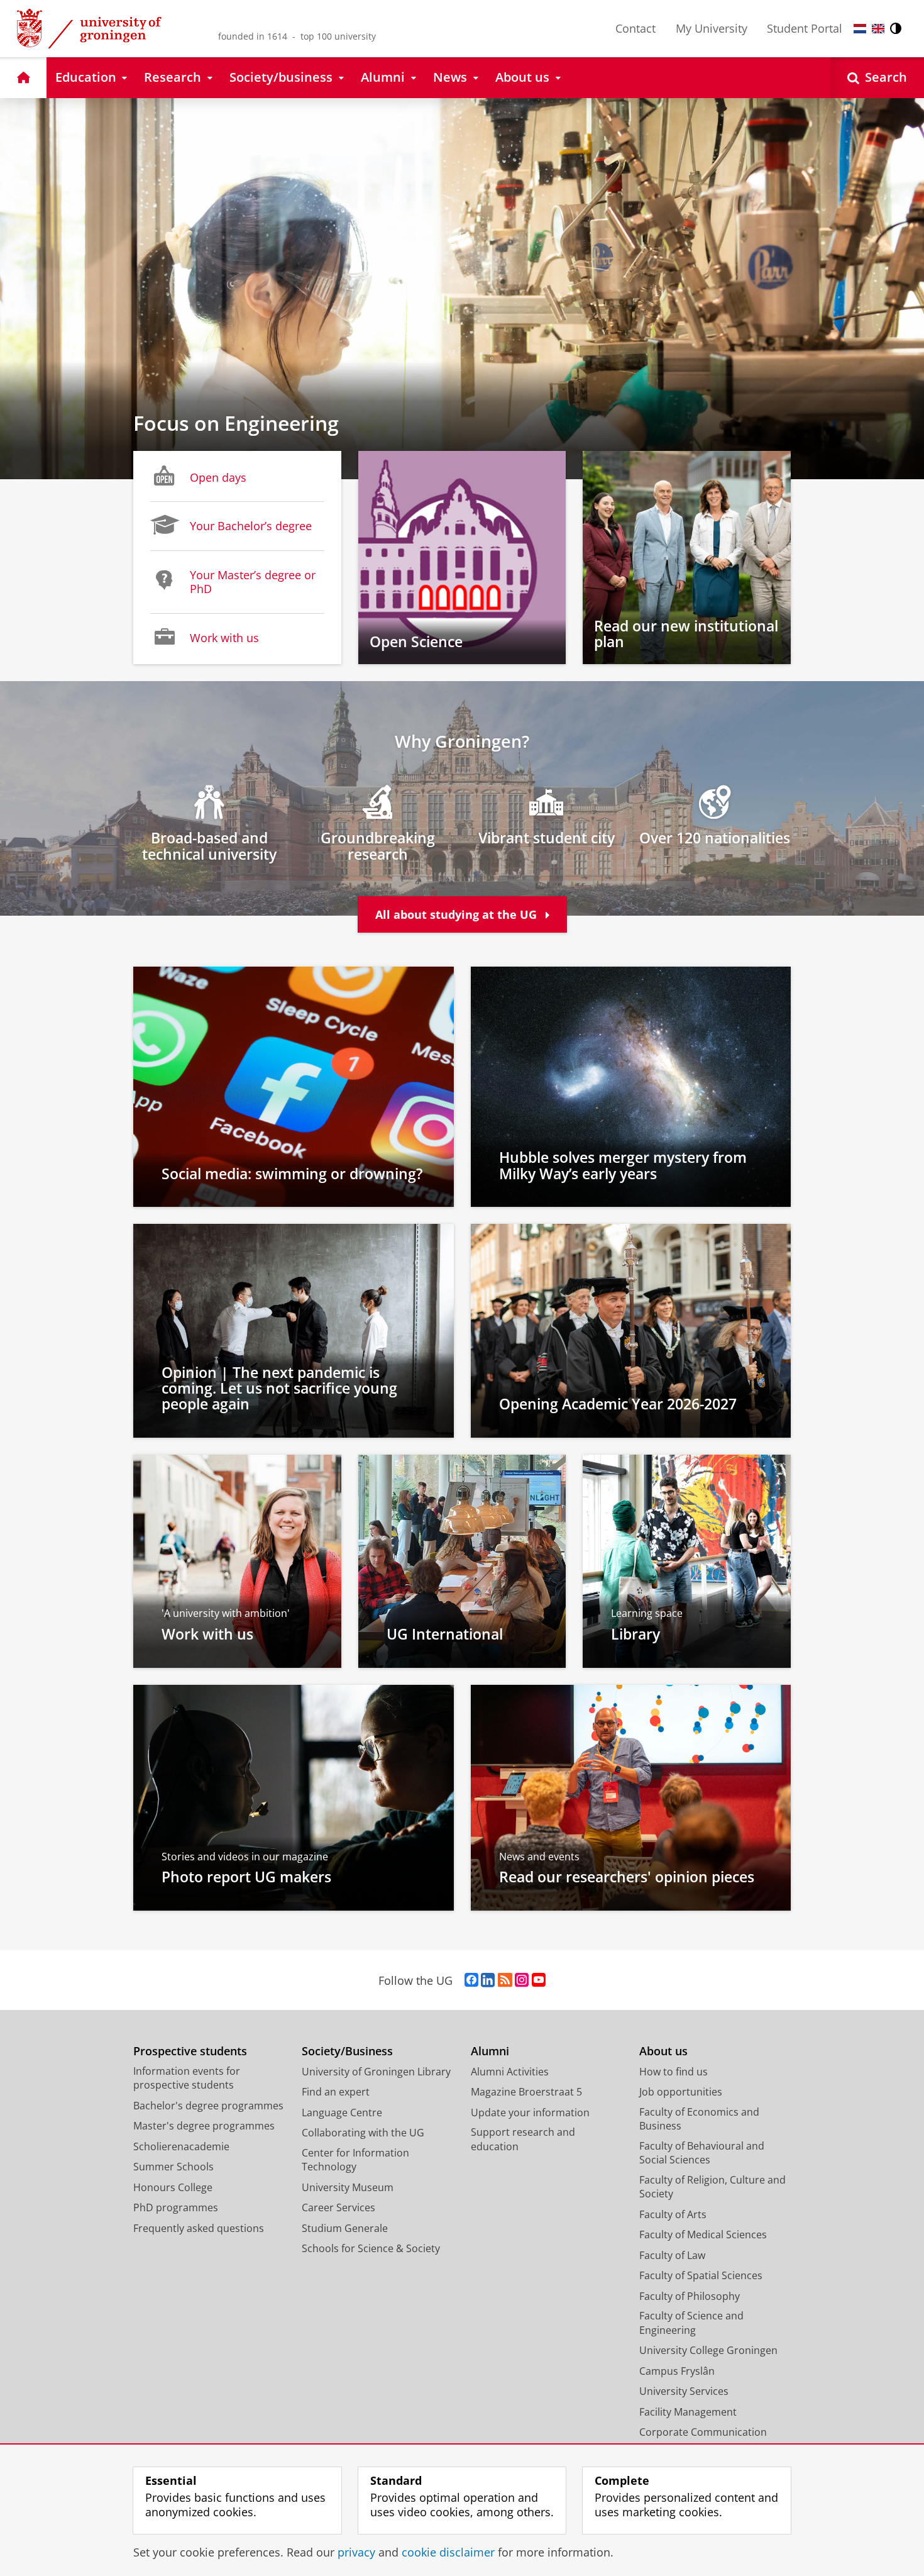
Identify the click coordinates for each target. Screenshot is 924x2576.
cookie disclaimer (448, 2552)
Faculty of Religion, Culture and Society (712, 2187)
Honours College (173, 2187)
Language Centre (342, 2112)
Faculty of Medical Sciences (703, 2235)
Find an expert (336, 2092)
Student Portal (805, 28)
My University (712, 28)
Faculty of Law (672, 2255)
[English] (878, 29)
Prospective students (190, 2051)
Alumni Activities (510, 2072)
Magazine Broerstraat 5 (526, 2092)
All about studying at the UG (458, 914)
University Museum (348, 2187)
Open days (218, 477)
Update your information (530, 2112)
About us (663, 2051)
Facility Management (688, 2412)
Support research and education (523, 2139)
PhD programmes (176, 2207)
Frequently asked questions (199, 2228)
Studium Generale (345, 2228)
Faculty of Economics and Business (699, 2119)
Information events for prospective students (187, 2078)
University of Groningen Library (376, 2072)
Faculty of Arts (673, 2214)
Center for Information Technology (355, 2160)
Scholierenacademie (181, 2146)
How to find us (674, 2072)
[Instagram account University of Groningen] (522, 1980)
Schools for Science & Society (371, 2248)
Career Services (338, 2207)
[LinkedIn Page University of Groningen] (488, 1980)
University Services (684, 2391)
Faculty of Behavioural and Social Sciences (702, 2153)
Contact (635, 28)
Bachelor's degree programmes (208, 2106)
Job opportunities (681, 2092)
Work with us (224, 638)
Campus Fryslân (677, 2371)
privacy (356, 2552)
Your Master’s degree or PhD (253, 582)
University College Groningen (708, 2350)
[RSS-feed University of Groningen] (505, 1980)
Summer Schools (173, 2167)
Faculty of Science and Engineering (691, 2323)
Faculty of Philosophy (690, 2296)
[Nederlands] (860, 29)
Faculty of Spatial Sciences (701, 2275)
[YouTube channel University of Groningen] (539, 1980)
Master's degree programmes (204, 2126)
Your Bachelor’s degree (251, 526)
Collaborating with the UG (363, 2133)
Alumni (490, 2051)
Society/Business (347, 2051)
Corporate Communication (703, 2432)
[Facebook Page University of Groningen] (471, 1980)
